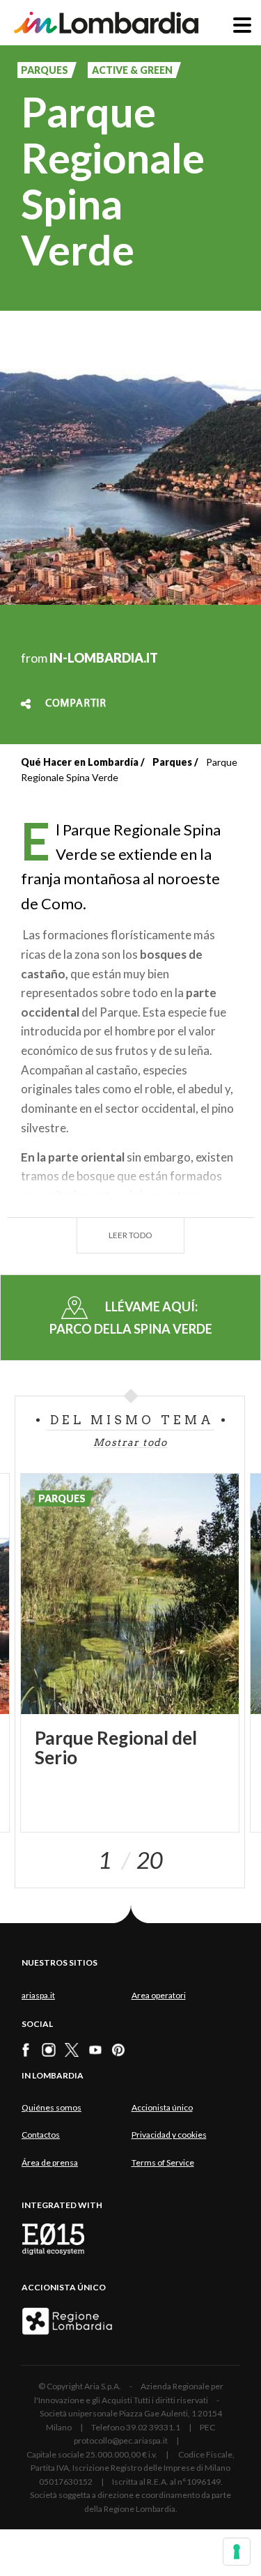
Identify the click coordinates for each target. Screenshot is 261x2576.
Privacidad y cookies (169, 2135)
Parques (172, 762)
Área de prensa (50, 2162)
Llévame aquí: (131, 1317)
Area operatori (159, 1995)
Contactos (41, 2135)
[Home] (106, 23)
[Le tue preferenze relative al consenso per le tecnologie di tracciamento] (237, 2552)
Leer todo (130, 1235)
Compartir (76, 704)
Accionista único (162, 2107)
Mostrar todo (130, 1442)
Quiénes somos (52, 2107)
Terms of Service (163, 2162)
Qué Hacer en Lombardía (80, 762)
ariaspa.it (38, 1995)
